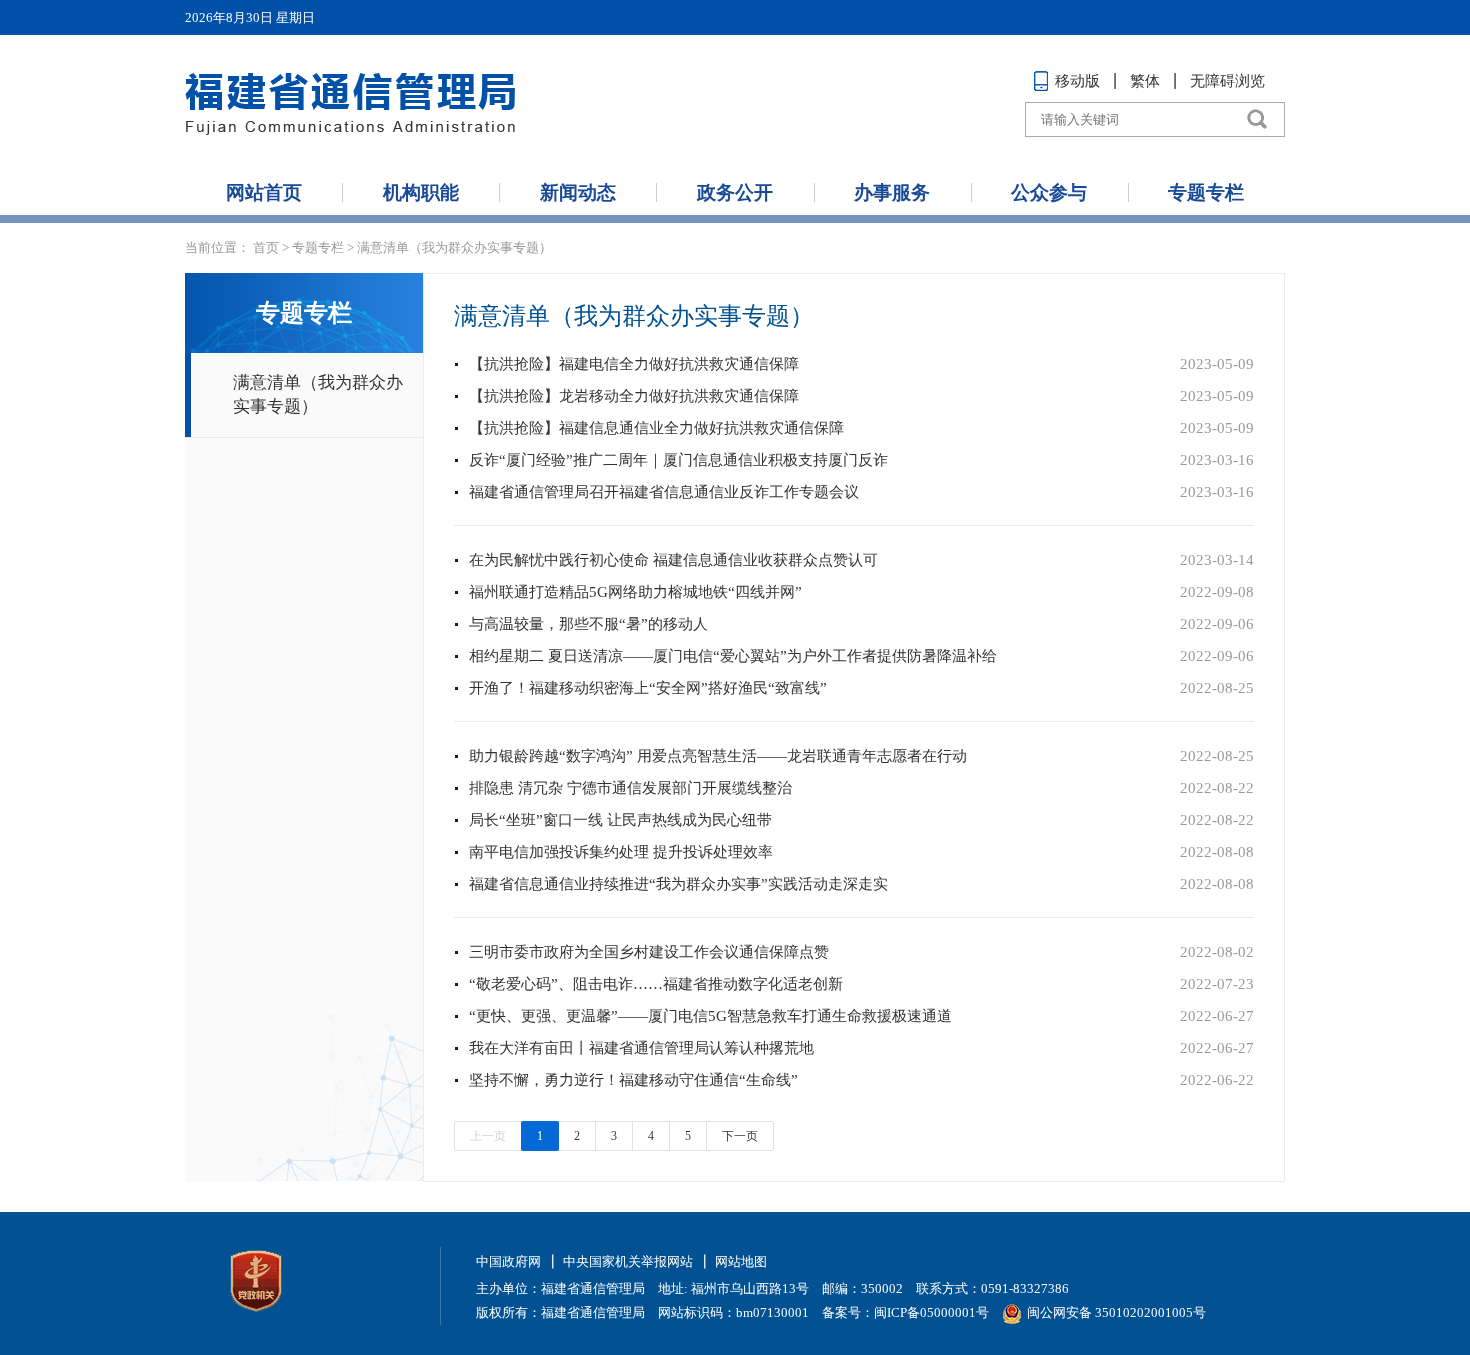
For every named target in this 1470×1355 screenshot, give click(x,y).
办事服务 (892, 192)
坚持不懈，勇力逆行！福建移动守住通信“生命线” (633, 1080)
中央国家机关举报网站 (628, 1261)
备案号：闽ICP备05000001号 (905, 1312)
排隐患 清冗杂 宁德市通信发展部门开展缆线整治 (630, 788)
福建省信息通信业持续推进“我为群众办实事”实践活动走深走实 (678, 884)
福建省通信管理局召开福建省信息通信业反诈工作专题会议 (664, 492)
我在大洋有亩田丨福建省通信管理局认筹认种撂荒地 (641, 1048)
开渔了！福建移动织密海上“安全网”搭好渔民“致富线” (648, 688)
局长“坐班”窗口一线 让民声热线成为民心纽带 (620, 820)
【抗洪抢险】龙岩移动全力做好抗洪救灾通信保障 (634, 396)
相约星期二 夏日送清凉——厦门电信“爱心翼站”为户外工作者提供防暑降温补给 (733, 656)
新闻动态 (578, 192)
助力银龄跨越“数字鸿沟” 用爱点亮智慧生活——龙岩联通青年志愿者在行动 (718, 756)
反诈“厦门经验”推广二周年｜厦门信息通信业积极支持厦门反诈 (678, 460)
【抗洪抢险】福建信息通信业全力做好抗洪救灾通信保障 (656, 428)
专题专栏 (1206, 192)
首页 (266, 247)
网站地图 (741, 1261)
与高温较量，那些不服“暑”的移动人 (588, 624)
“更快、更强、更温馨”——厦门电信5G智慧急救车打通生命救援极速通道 (710, 1016)
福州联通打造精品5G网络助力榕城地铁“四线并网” (635, 592)
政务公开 (735, 192)
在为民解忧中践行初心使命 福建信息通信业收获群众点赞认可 (673, 560)
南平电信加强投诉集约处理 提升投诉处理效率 (621, 852)
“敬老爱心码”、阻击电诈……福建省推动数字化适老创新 (656, 984)
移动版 (1077, 81)
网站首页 (264, 192)
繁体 (1145, 81)
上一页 (488, 1136)
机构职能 (421, 192)
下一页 (740, 1136)
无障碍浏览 (1227, 81)
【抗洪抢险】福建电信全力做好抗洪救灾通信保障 (634, 364)
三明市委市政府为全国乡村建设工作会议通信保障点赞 (649, 952)
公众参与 (1049, 192)
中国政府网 (508, 1261)
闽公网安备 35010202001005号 (1116, 1312)
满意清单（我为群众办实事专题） (454, 247)
